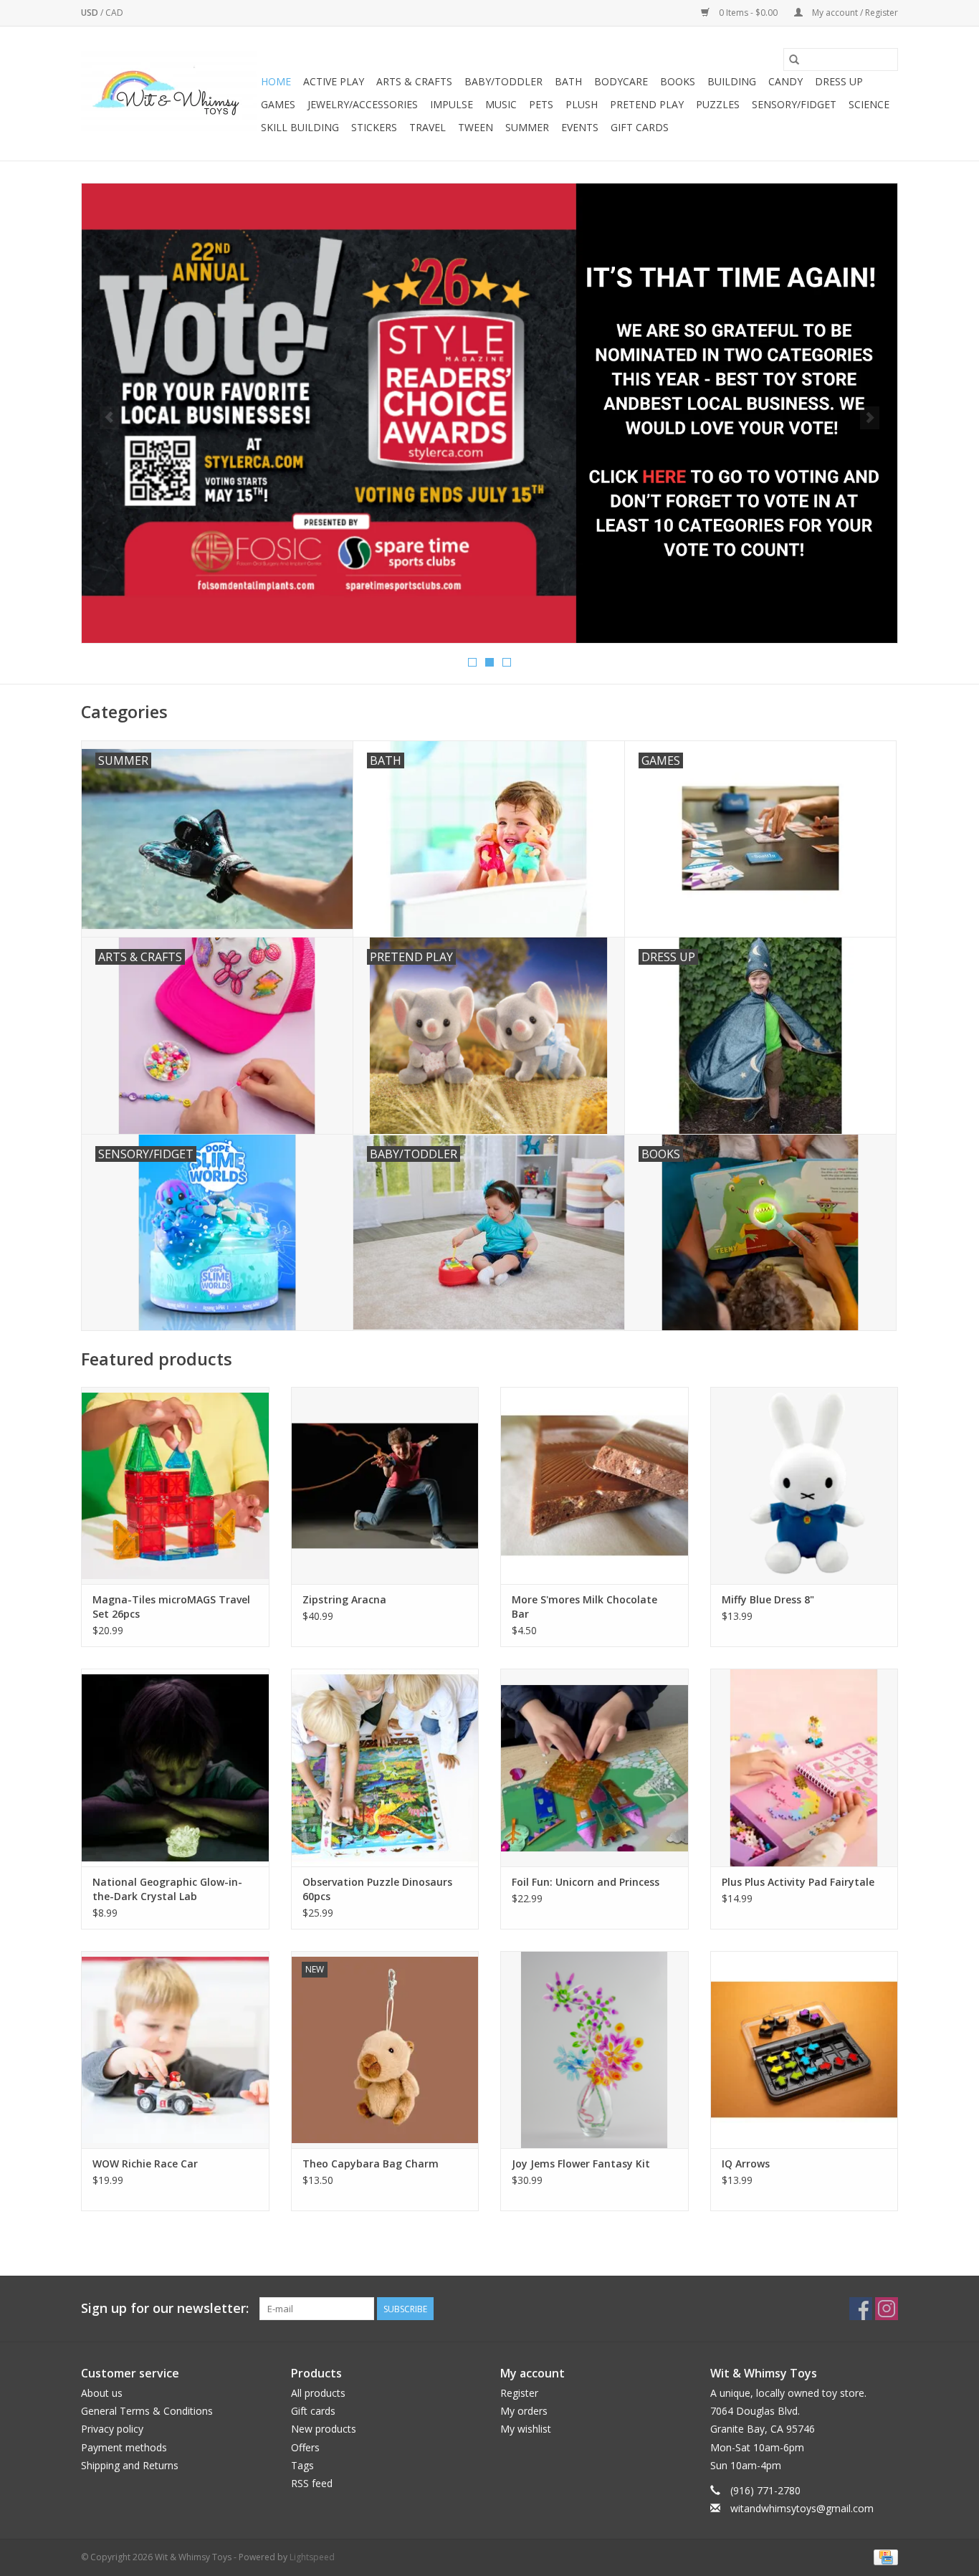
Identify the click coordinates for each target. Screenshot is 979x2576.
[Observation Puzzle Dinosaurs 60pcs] (385, 1767)
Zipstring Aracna (344, 1599)
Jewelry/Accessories (363, 104)
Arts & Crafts (414, 81)
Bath (568, 81)
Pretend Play (647, 104)
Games (278, 104)
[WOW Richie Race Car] (175, 2050)
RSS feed (312, 2483)
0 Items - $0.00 (748, 13)
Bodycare (621, 81)
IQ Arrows (746, 2164)
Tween (476, 127)
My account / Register (854, 13)
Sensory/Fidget (794, 104)
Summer (527, 127)
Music (501, 104)
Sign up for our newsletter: (165, 2308)
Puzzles (718, 104)
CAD (114, 13)
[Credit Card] (883, 2557)
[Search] (794, 59)
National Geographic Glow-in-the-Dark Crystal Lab (167, 1889)
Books (678, 81)
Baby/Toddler (503, 81)
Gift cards (640, 127)
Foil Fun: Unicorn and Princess (586, 1882)
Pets (541, 104)
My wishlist (526, 2429)
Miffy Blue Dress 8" (768, 1599)
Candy (785, 81)
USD (91, 13)
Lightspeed (312, 2557)
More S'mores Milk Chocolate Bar (584, 1607)
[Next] (870, 418)
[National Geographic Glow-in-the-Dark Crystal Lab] (175, 1767)
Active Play (334, 81)
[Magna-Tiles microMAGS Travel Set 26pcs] (175, 1485)
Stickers (374, 127)
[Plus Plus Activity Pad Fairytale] (804, 1767)
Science (869, 104)
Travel (428, 127)
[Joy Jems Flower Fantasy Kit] (594, 2050)
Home (276, 81)
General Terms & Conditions (147, 2411)
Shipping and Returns (130, 2465)
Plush (582, 104)
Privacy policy (112, 2429)
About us (102, 2393)
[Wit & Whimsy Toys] (169, 94)
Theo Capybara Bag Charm (371, 2164)
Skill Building (300, 127)
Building (732, 81)
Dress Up (839, 81)
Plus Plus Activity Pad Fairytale (798, 1882)
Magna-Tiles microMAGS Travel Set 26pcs (171, 1607)
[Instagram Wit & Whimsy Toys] (887, 2309)
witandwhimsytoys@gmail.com (802, 2508)
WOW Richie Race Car (145, 2164)
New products (324, 2429)
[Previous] (109, 418)
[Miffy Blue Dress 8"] (804, 1485)
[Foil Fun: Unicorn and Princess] (594, 1767)
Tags (302, 2465)
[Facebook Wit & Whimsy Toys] (861, 2309)
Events (580, 127)
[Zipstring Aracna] (385, 1485)
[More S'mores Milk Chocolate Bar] (594, 1485)
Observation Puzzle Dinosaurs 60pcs (377, 1889)
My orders (524, 2411)
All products (318, 2393)
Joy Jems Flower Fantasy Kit (581, 2164)
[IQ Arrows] (804, 2050)
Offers (305, 2447)
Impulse (452, 104)
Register (519, 2393)
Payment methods (124, 2447)
